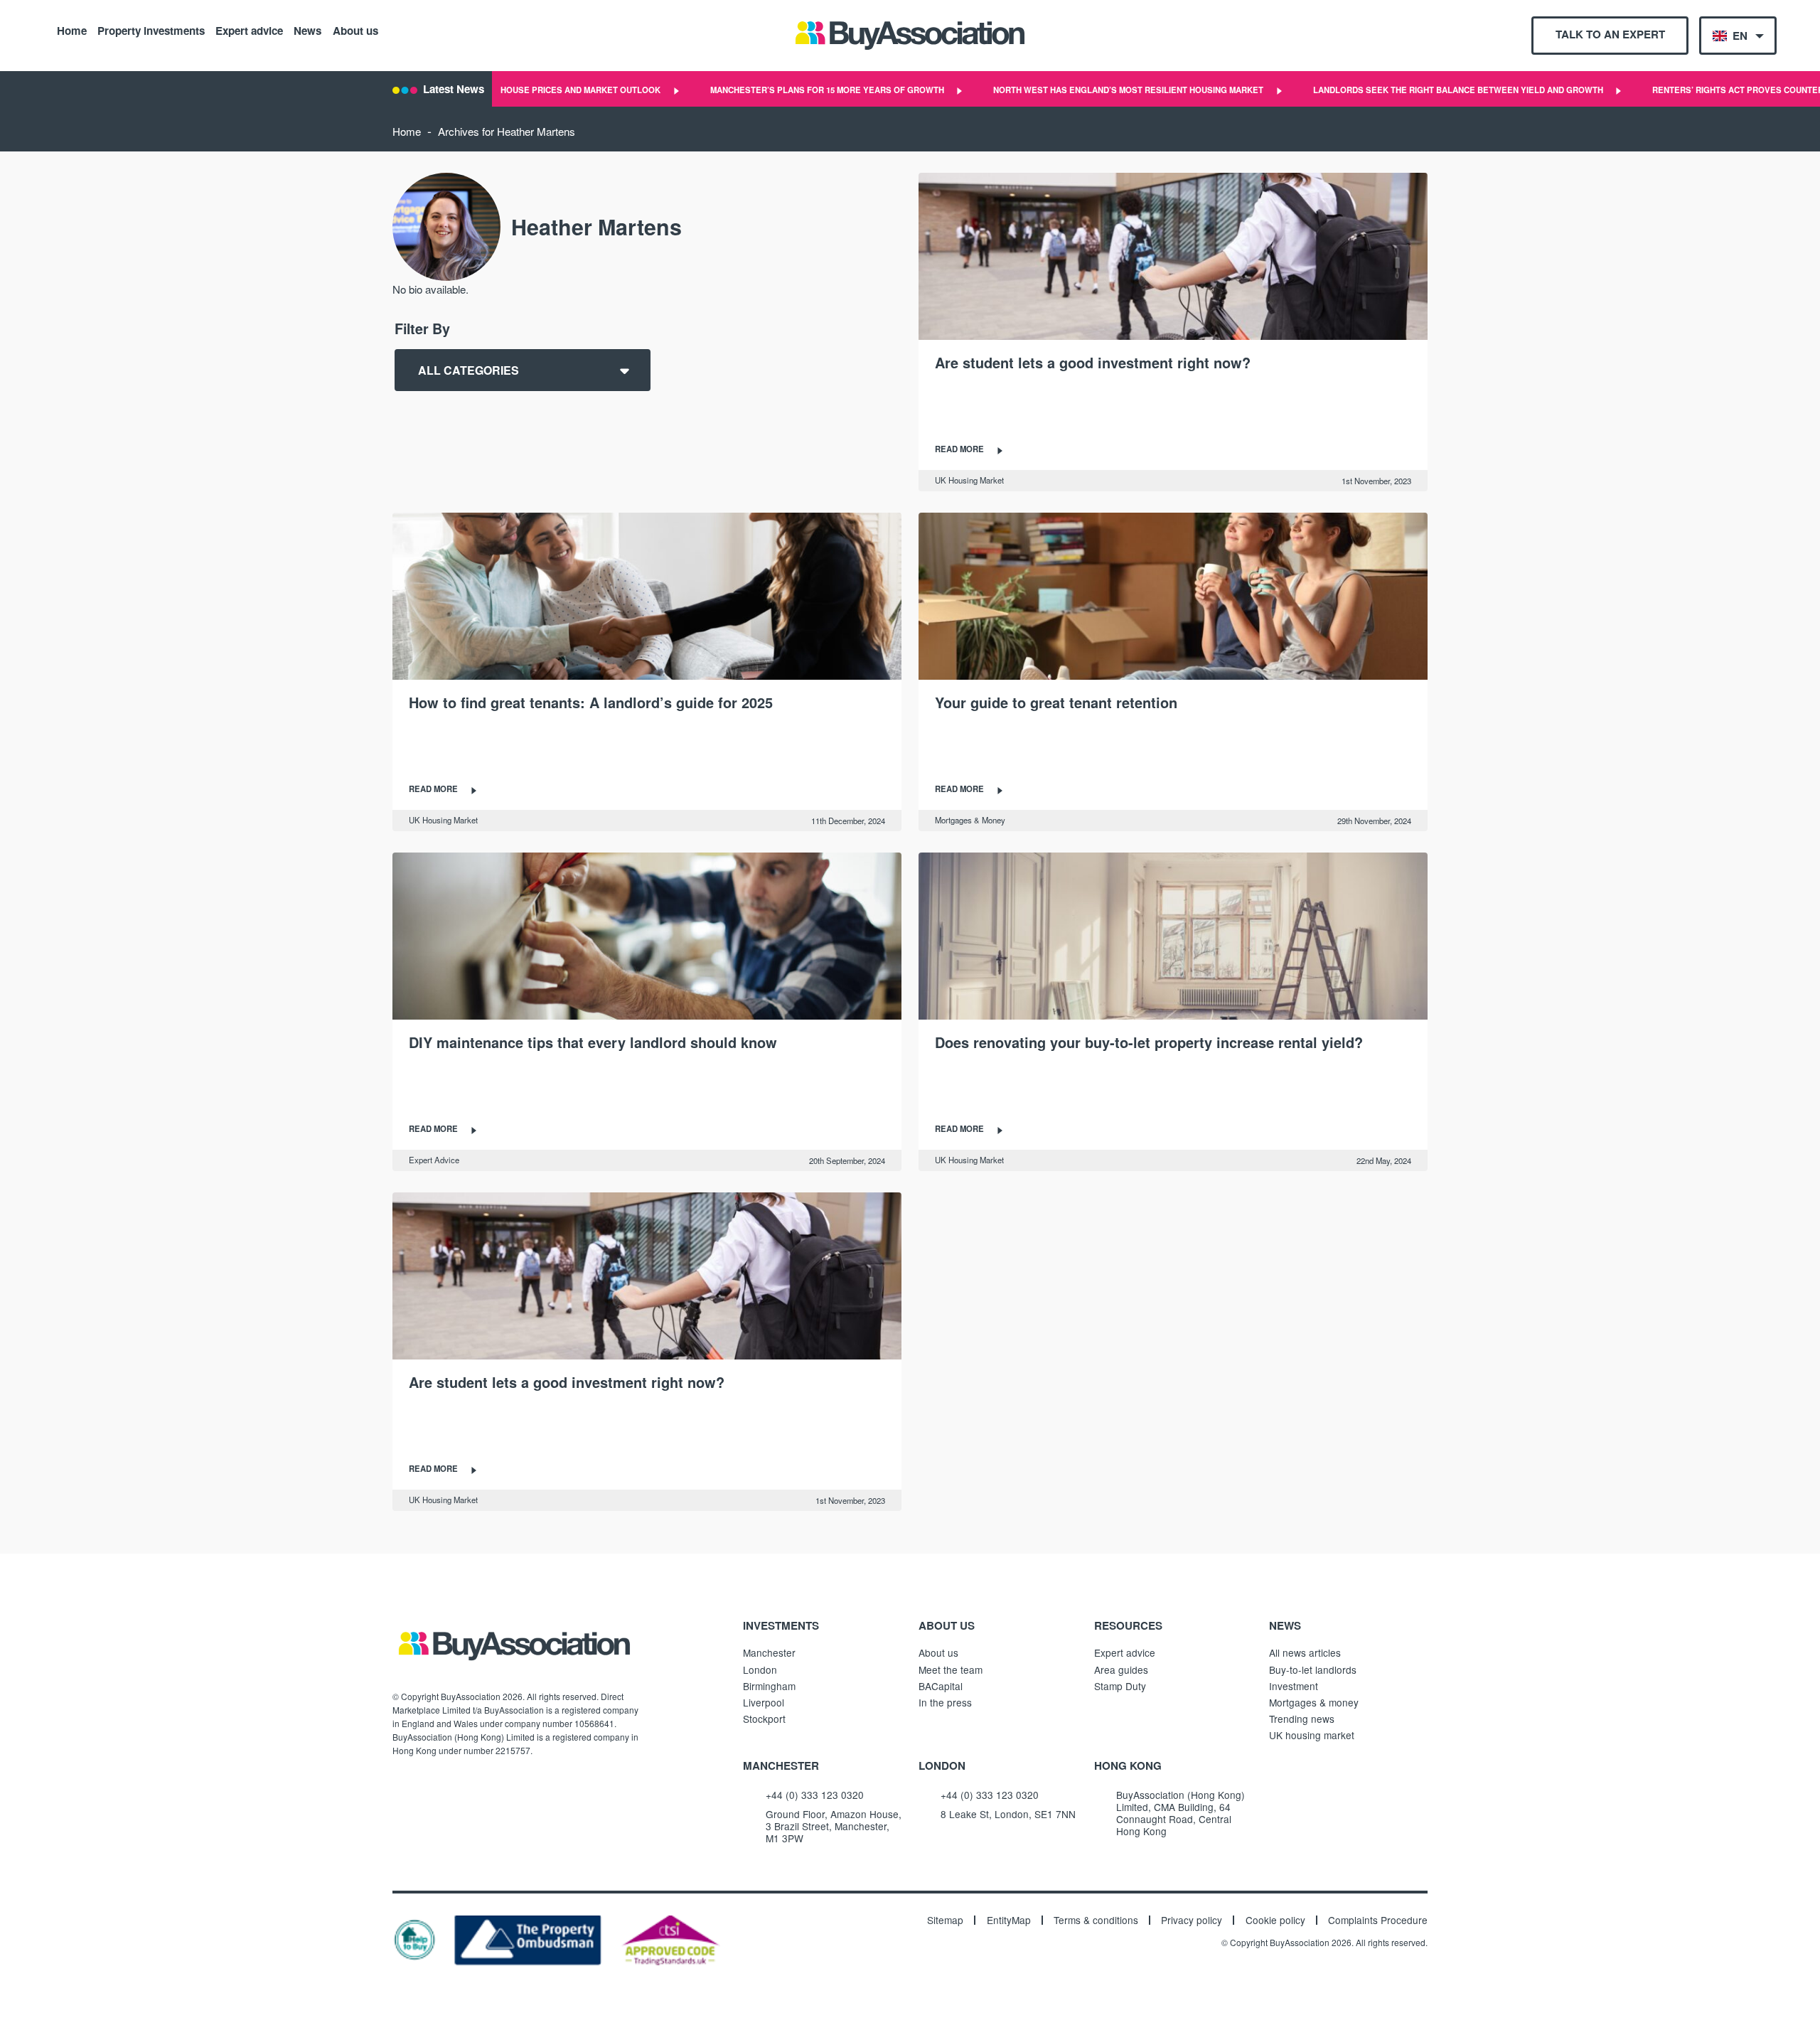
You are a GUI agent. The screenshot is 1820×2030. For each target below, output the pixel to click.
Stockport (764, 1719)
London (760, 1670)
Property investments (151, 30)
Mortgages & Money (970, 820)
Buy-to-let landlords (1313, 1670)
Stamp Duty (1120, 1686)
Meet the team (951, 1670)
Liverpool (764, 1702)
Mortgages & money (1314, 1702)
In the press (945, 1702)
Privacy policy (1192, 1921)
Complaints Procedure (1378, 1921)
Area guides (1121, 1670)
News (307, 30)
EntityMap (1009, 1921)
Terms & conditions (1096, 1921)
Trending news (1302, 1719)
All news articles (1305, 1652)
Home (72, 30)
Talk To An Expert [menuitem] (1610, 34)
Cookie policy (1275, 1921)
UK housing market (1312, 1735)
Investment (1294, 1686)
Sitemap (945, 1921)
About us (355, 30)
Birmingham (769, 1686)
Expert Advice (434, 1160)
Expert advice (249, 30)
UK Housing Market (969, 480)
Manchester (769, 1652)
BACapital (941, 1686)
